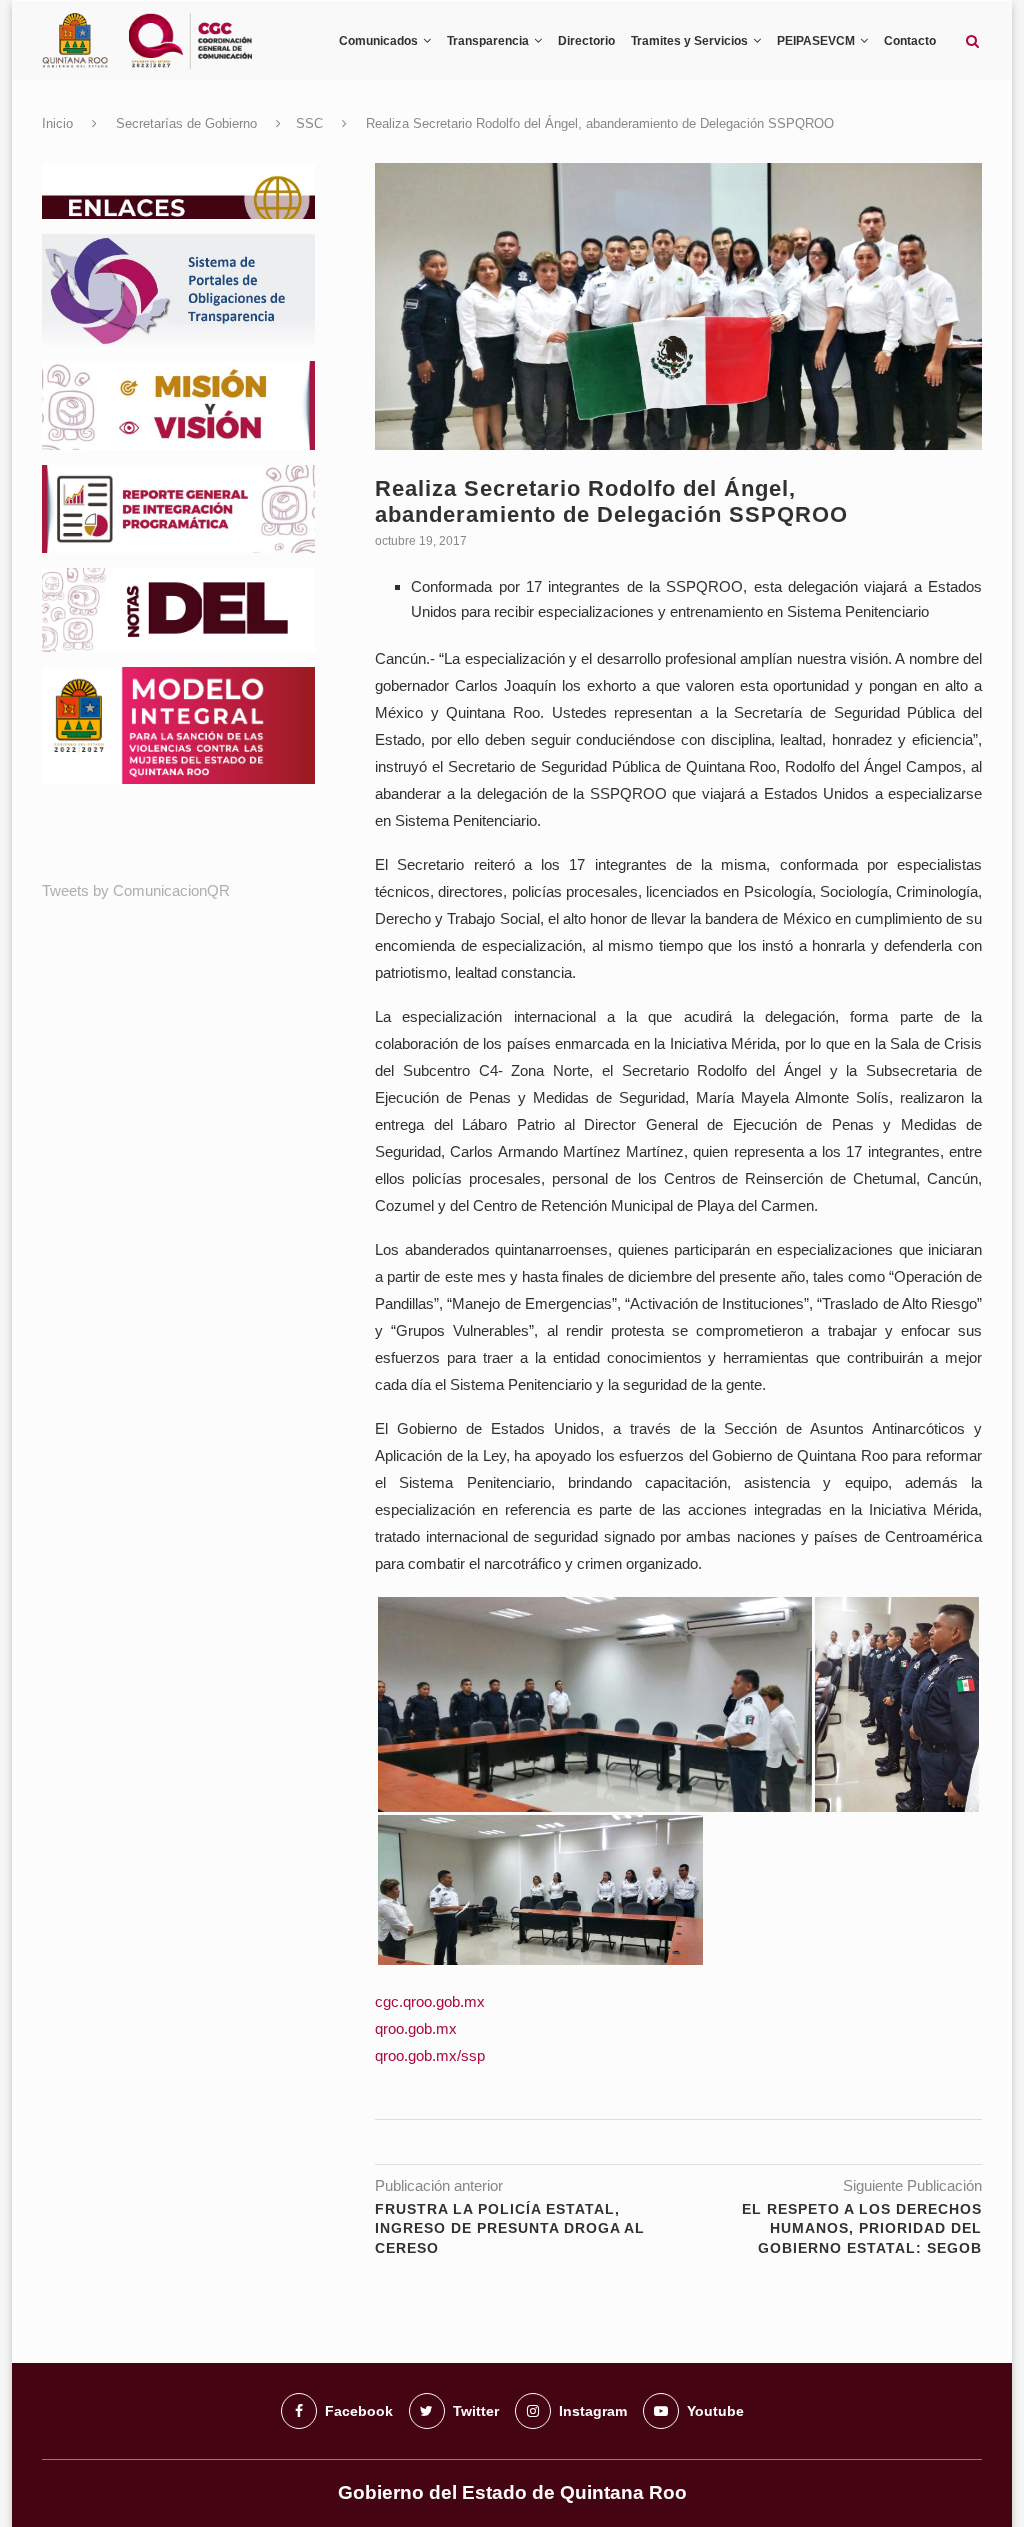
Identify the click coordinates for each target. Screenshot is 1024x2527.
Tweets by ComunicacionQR (136, 890)
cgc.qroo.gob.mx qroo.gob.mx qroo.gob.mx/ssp (430, 2028)
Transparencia (488, 41)
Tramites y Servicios (689, 41)
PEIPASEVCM (816, 41)
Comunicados (378, 41)
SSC (309, 123)
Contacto (910, 41)
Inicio (57, 123)
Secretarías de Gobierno (186, 123)
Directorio (586, 41)
